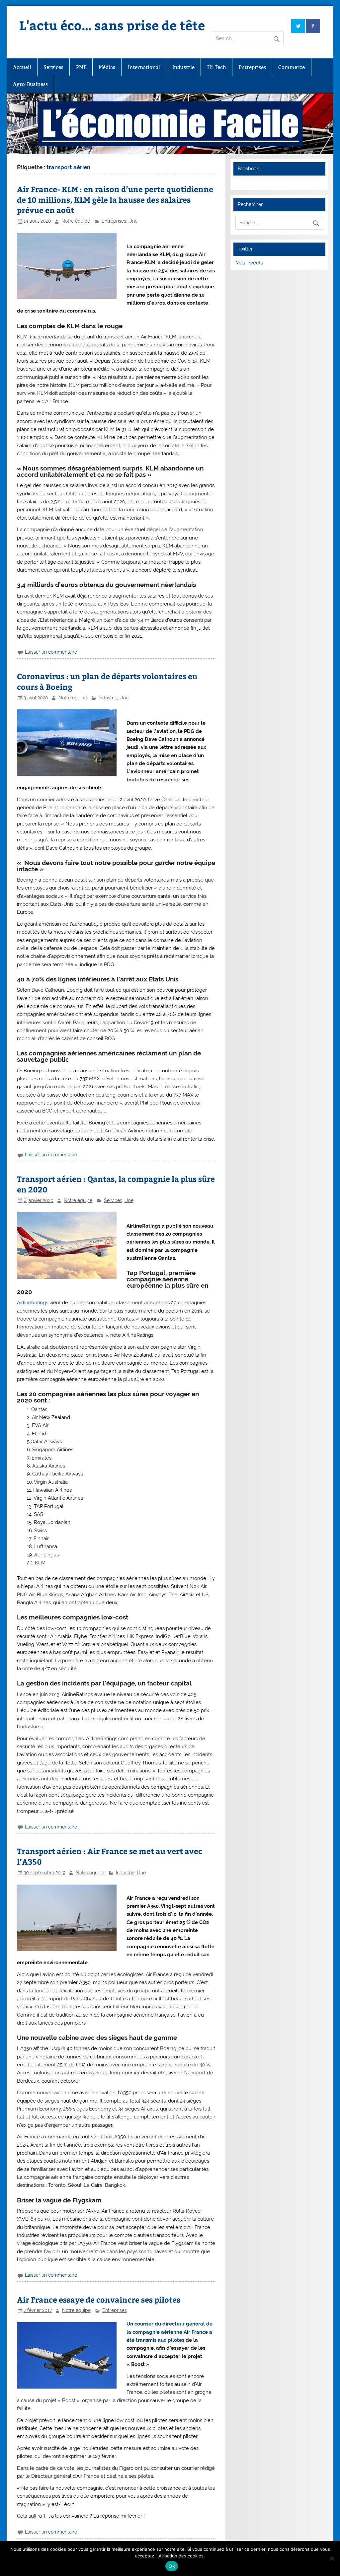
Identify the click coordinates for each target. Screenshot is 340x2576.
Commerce (292, 67)
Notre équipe (76, 221)
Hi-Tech (217, 67)
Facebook (248, 169)
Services (53, 67)
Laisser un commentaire (51, 652)
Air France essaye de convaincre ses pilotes (99, 2299)
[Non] (332, 2558)
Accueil (22, 67)
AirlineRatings (33, 1303)
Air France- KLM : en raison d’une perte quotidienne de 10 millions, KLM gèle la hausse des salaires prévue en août (115, 200)
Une (133, 221)
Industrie (183, 67)
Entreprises (252, 67)
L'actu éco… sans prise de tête (112, 25)
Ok (172, 2566)
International (144, 67)
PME (81, 67)
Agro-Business (30, 84)
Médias (107, 67)
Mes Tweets (249, 263)
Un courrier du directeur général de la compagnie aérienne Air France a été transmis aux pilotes (170, 2332)
